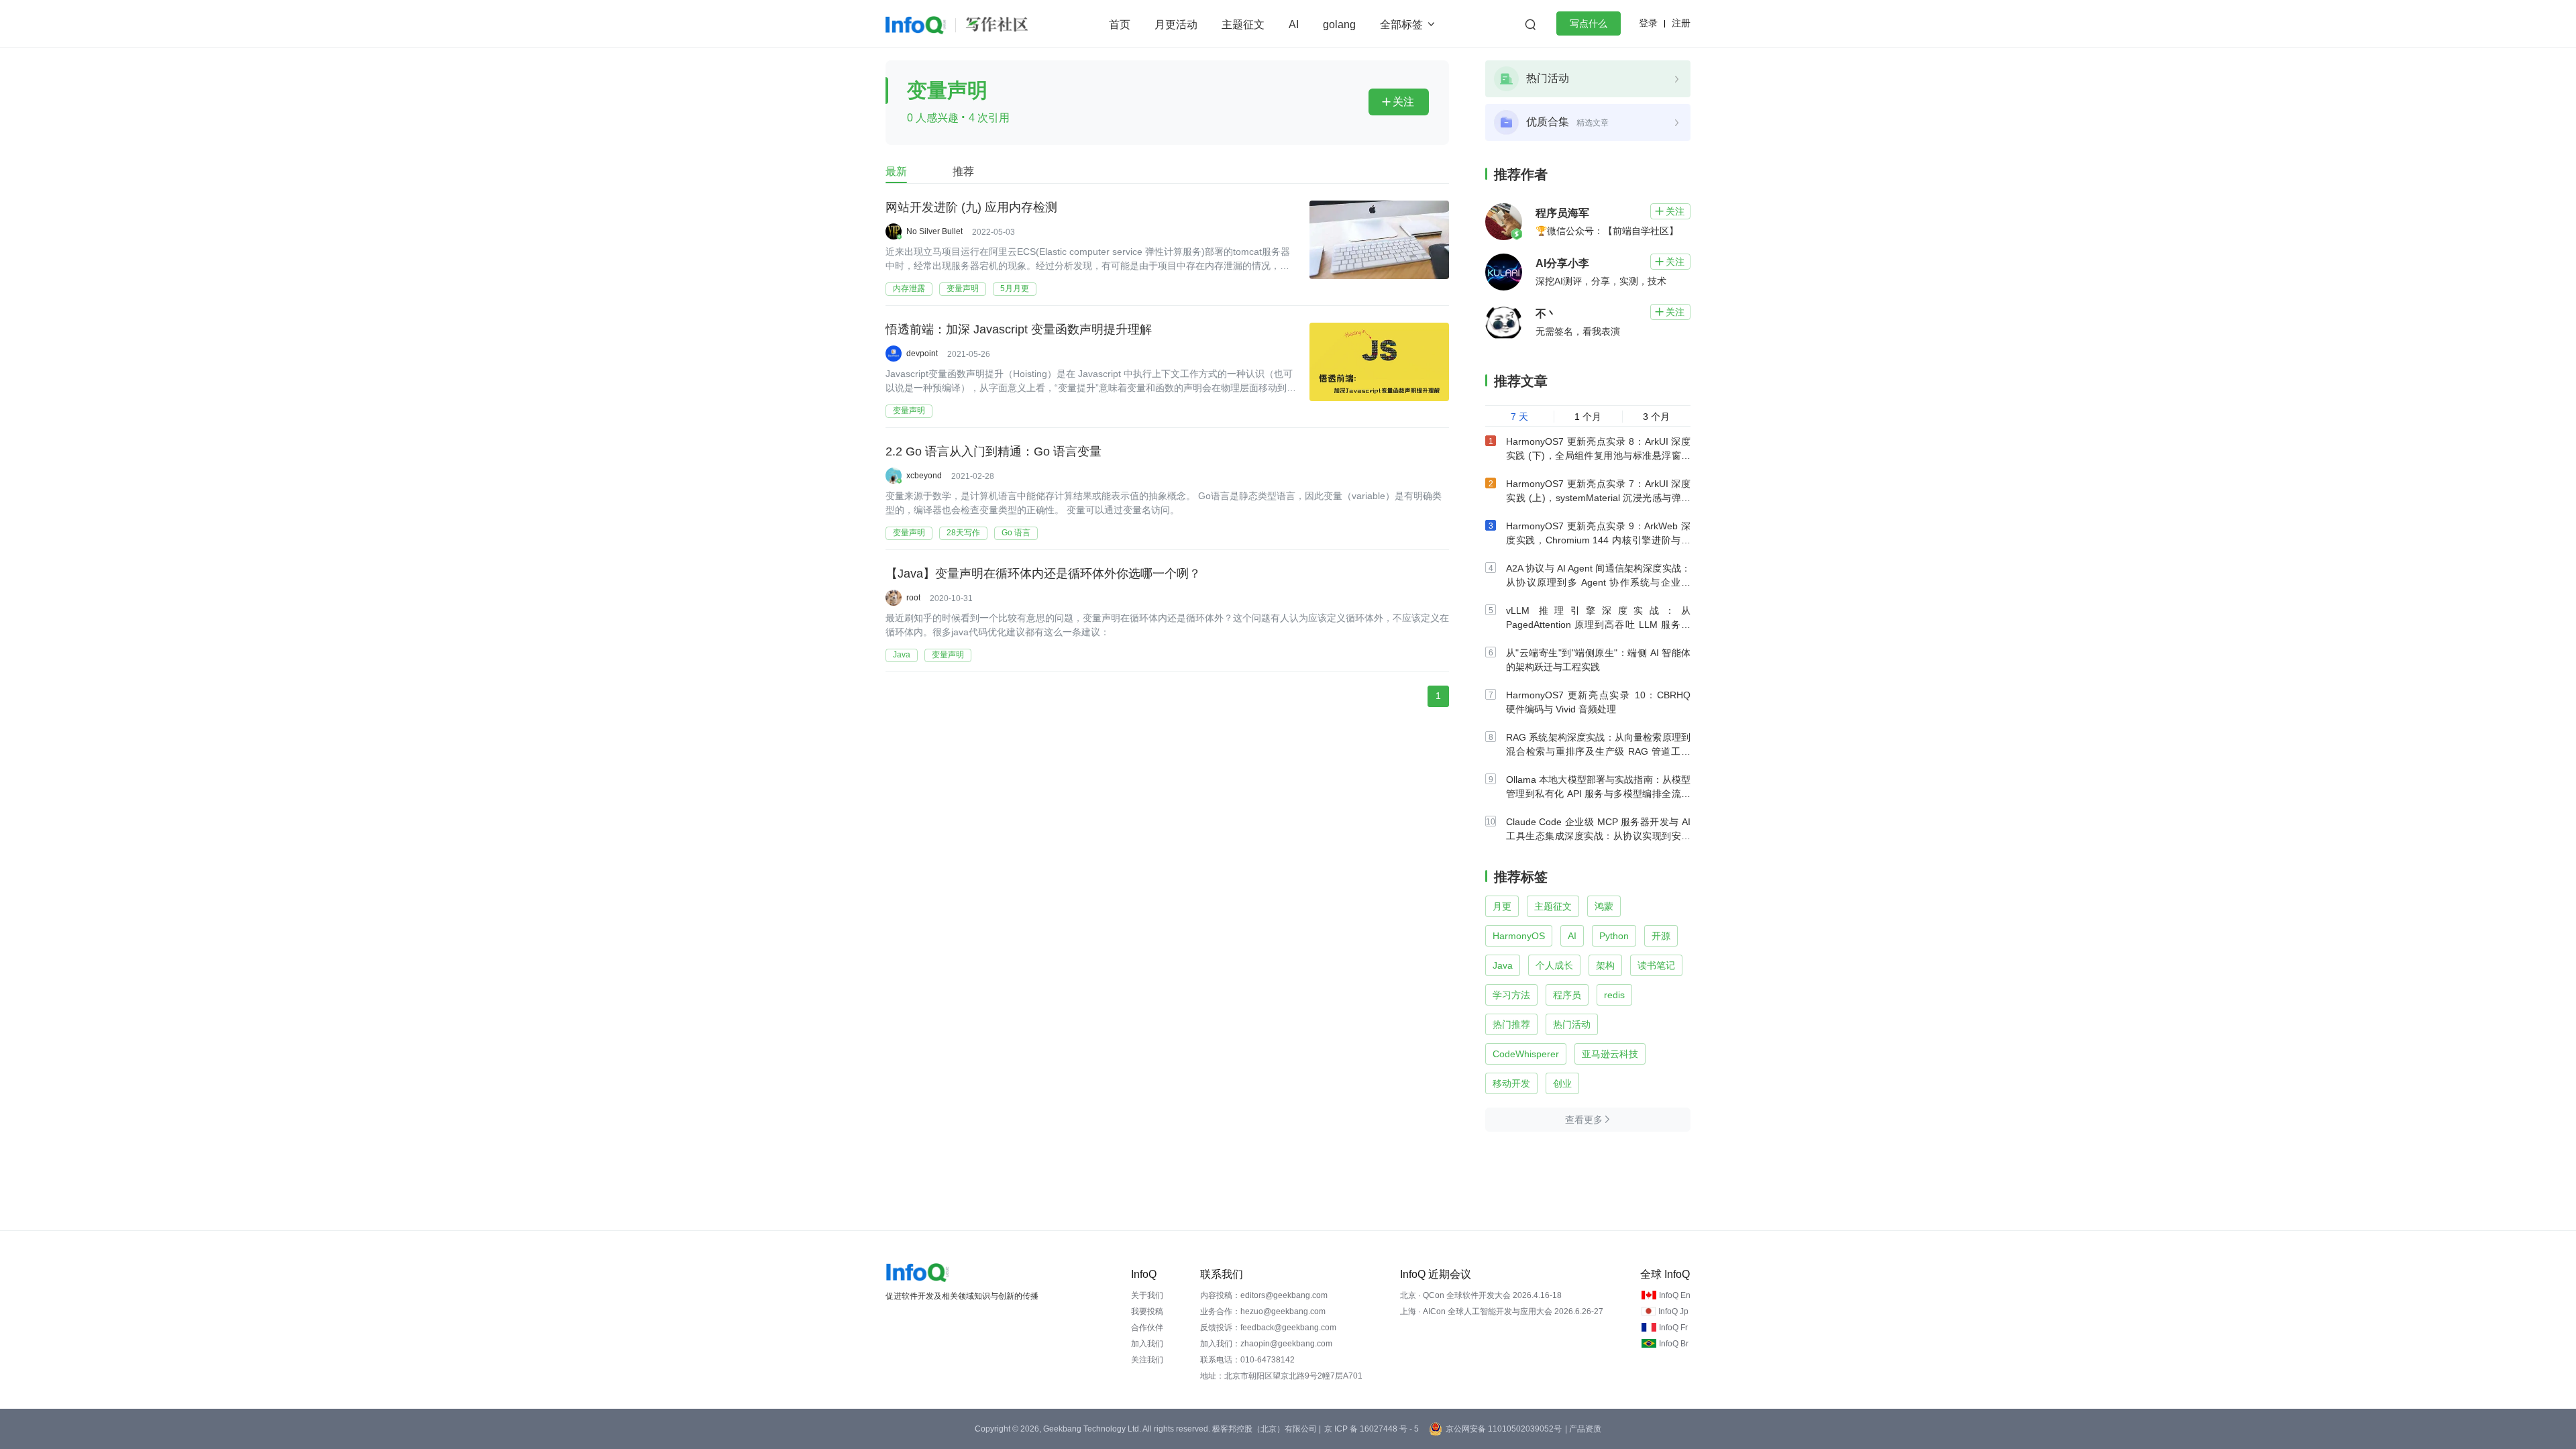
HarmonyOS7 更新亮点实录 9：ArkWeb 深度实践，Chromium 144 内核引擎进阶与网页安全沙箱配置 (1598, 540)
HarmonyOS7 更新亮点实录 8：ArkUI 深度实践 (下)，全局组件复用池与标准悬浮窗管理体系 (1598, 455)
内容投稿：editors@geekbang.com (1264, 1295)
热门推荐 (1511, 1024)
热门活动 (1572, 1024)
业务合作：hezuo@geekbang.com (1263, 1311)
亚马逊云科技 (1610, 1054)
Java (902, 655)
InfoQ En (1675, 1295)
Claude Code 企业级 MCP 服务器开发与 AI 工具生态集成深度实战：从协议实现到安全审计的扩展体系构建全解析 (1598, 836)
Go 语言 (1016, 533)
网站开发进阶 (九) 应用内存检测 (971, 207)
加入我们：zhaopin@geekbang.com (1266, 1344)
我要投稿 (1147, 1311)
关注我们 (1147, 1360)
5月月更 (1015, 288)
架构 (1605, 965)
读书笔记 (1656, 965)
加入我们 (1147, 1344)
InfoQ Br (1674, 1344)
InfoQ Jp (1673, 1311)
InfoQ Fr (1673, 1328)
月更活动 (1176, 24)
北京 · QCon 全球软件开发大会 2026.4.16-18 (1481, 1295)
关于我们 (1147, 1295)
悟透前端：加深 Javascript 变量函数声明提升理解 (1019, 329)
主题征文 (1243, 24)
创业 (1562, 1083)
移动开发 (1511, 1083)
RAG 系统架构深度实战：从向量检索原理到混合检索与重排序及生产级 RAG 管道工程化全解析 (1598, 751)
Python (1614, 936)
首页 (1120, 24)
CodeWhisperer (1526, 1054)
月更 (1502, 906)
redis (1614, 995)
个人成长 (1554, 965)
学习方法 (1511, 995)
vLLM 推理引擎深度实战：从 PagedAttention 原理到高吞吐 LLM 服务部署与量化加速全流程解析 (1598, 625)
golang (1339, 24)
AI (1294, 24)
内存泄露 (909, 288)
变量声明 (963, 288)
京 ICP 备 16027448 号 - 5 (1372, 1429)
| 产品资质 (1583, 1429)
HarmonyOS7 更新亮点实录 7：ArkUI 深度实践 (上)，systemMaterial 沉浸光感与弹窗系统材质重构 (1598, 498)
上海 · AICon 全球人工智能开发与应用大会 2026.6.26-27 (1502, 1311)
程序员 (1567, 995)
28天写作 (963, 533)
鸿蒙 (1604, 906)
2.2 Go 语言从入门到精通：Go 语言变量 (994, 451)
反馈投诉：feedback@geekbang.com (1268, 1328)
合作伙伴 (1147, 1328)
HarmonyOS (1519, 936)
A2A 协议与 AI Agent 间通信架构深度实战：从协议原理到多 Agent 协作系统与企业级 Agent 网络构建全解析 (1598, 582)
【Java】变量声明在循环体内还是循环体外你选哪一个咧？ (1043, 574)
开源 (1661, 936)
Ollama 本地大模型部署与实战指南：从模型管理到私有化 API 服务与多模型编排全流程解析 (1598, 794)
